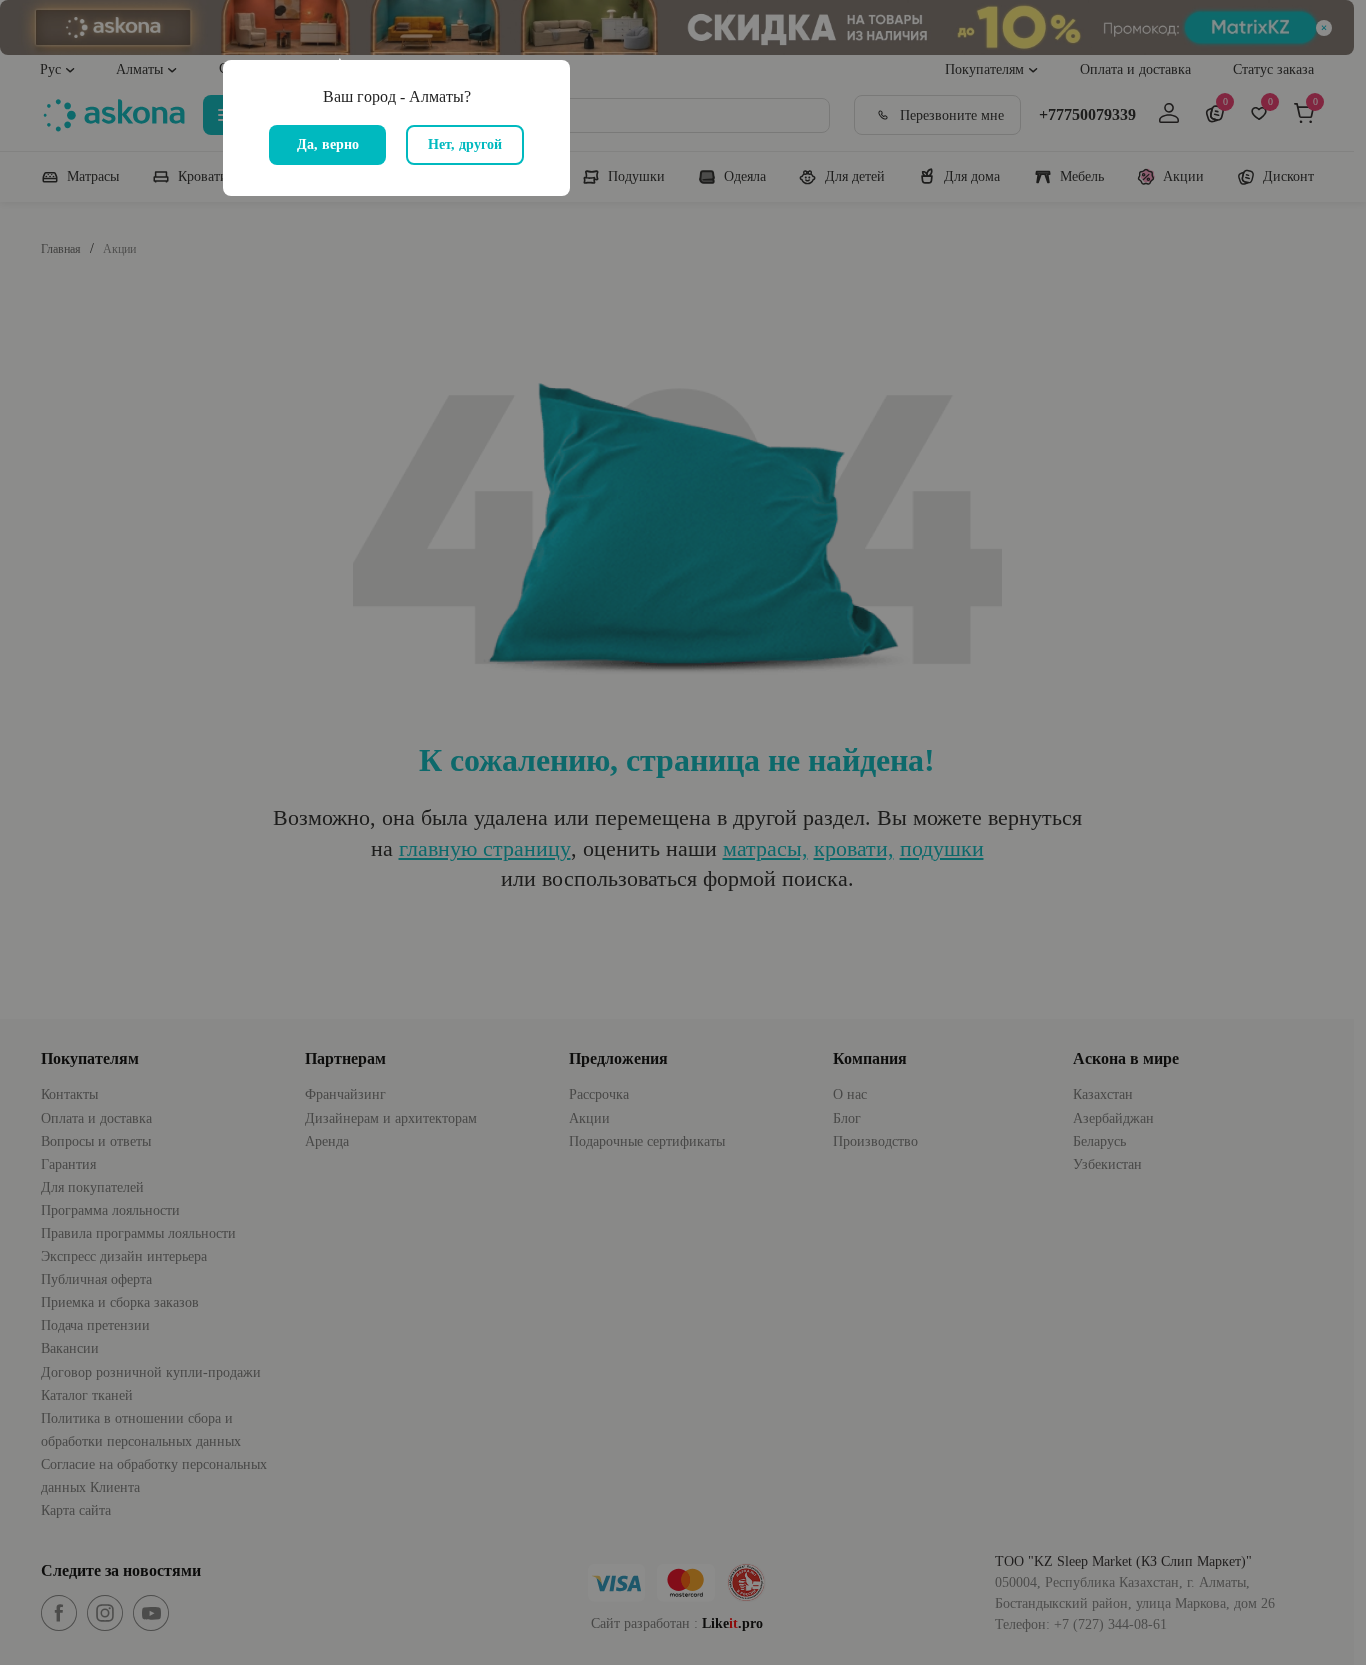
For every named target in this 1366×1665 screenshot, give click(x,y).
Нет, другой (465, 144)
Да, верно (328, 144)
